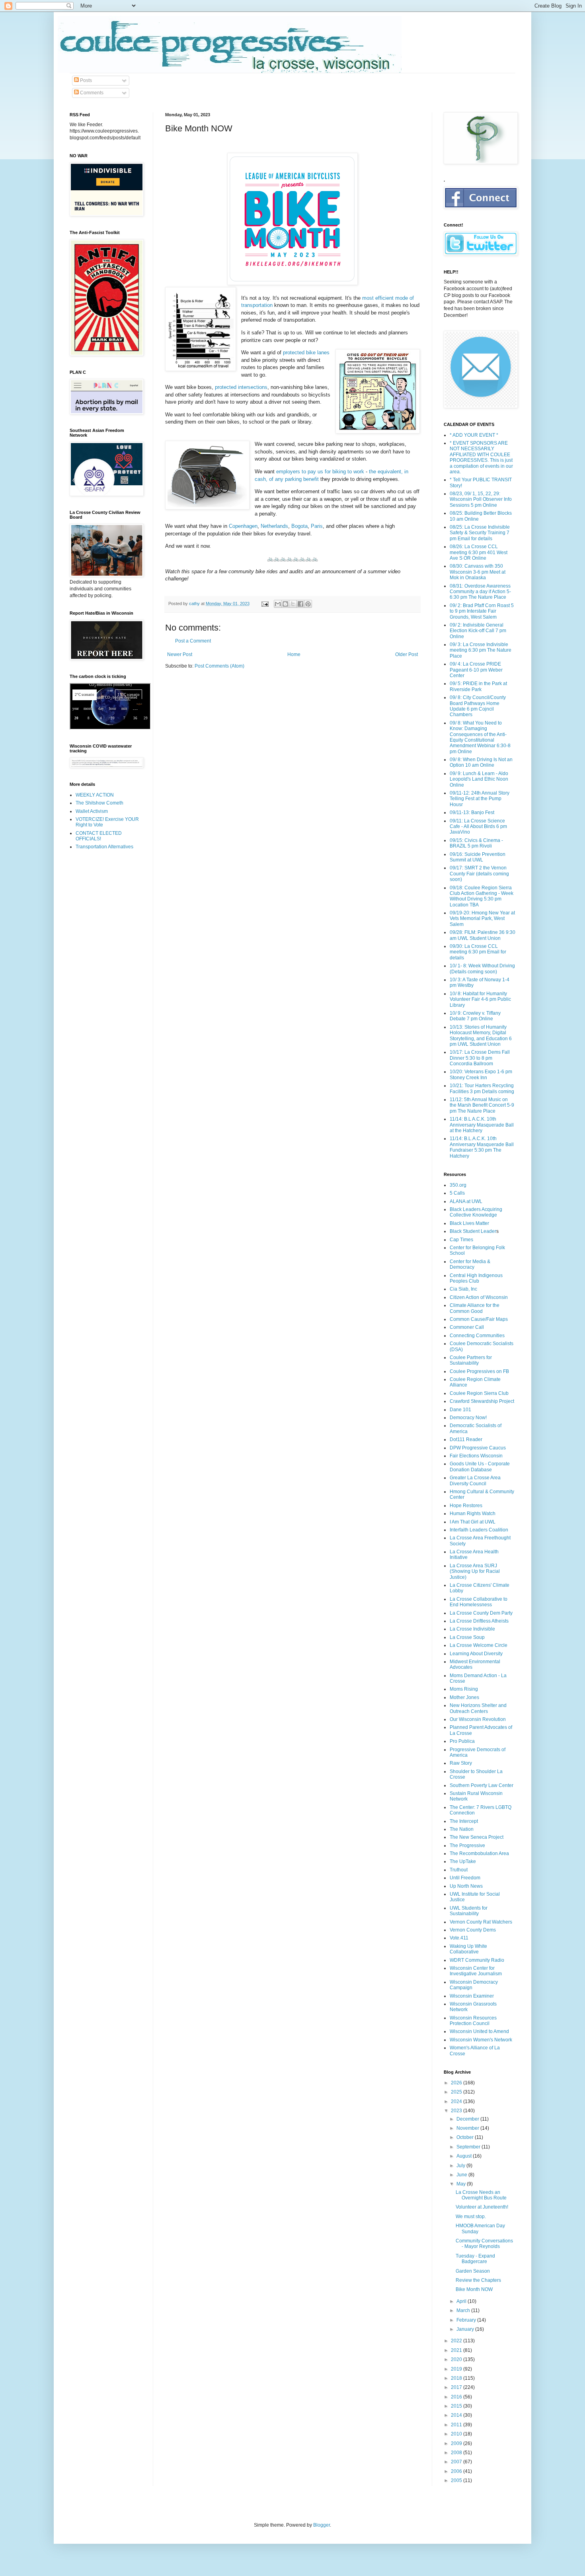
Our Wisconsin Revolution (478, 1719)
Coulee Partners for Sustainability (471, 1360)
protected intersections (241, 387)
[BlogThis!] (285, 604)
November (468, 2128)
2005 (457, 2480)
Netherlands (274, 526)
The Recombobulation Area (479, 1853)
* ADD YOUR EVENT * (474, 435)
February (467, 2320)
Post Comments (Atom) (219, 666)
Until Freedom (465, 1878)
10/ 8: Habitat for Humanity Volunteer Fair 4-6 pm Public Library (480, 999)
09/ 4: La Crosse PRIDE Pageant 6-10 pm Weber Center (476, 670)
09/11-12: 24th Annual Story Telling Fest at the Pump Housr (480, 799)
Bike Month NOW (474, 2289)
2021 (457, 2350)
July (461, 2166)
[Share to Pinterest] (308, 604)
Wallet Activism (92, 811)
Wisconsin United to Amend (479, 2031)
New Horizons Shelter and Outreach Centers (478, 1708)
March (464, 2310)
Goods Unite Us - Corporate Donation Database (480, 1467)
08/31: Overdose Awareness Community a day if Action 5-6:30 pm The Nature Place (480, 592)
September (469, 2147)
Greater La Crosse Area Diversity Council (475, 1480)
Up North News (466, 1886)
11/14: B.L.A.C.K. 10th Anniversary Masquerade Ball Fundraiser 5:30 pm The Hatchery (482, 1147)
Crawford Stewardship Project (482, 1401)
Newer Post (180, 654)
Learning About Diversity (476, 1654)
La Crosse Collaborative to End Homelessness (479, 1602)
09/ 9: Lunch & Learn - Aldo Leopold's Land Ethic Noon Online (479, 779)
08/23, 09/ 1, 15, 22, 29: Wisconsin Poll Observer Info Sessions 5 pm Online (481, 499)
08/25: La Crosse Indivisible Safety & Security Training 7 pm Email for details (480, 533)
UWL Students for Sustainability (469, 1911)
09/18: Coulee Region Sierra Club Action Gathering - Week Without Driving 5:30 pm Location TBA (482, 896)
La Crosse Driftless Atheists (479, 1621)
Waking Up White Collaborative (468, 1949)
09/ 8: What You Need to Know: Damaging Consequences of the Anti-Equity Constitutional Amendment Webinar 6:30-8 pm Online (480, 737)
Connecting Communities (477, 1336)
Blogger (322, 2525)
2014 (457, 2415)
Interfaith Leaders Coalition (479, 1530)
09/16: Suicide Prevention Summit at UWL (478, 857)
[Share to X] (293, 604)
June (462, 2175)
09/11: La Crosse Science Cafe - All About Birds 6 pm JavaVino (478, 827)
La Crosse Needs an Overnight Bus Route (481, 2195)
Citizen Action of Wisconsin (479, 1297)
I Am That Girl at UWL (473, 1522)
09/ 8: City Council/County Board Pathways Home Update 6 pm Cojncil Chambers (478, 706)
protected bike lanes (306, 353)
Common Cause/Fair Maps (479, 1319)
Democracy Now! (468, 1418)
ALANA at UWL (466, 1201)
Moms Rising (464, 1689)
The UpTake (463, 1861)
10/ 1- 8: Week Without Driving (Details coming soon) (482, 969)
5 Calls (457, 1193)
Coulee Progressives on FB (479, 1371)
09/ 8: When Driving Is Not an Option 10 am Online (481, 762)
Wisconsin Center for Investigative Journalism (476, 1971)
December (468, 2119)
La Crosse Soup (467, 1637)
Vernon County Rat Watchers (481, 1922)
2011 (457, 2425)
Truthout (459, 1870)
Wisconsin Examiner (472, 1996)
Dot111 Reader (466, 1439)
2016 (457, 2397)
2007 (457, 2462)
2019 (457, 2369)
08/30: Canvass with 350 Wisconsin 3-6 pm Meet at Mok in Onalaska (478, 572)
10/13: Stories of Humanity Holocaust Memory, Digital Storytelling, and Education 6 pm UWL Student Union (481, 1036)
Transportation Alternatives (104, 847)
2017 (457, 2387)
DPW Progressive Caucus (478, 1448)
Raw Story (461, 1763)
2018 (457, 2378)
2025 (457, 2092)
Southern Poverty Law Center (482, 1785)
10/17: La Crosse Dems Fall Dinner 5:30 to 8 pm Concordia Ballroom (480, 1058)
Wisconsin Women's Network (481, 2040)
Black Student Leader (473, 1231)
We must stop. (471, 2217)
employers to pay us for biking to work (320, 472)
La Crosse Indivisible (472, 1629)
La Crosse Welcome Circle (479, 1645)
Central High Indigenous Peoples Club (476, 1278)
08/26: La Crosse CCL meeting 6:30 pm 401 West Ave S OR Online (479, 552)
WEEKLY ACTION (95, 795)
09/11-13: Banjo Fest (472, 812)
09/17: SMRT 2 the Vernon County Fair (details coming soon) (479, 874)
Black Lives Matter (469, 1223)
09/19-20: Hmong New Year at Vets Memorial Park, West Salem (482, 919)
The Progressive (467, 1846)
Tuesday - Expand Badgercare (475, 2259)
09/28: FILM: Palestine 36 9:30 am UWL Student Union (483, 935)
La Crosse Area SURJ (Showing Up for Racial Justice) (475, 1571)
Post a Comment (193, 641)
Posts (85, 80)
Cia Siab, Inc (463, 1289)
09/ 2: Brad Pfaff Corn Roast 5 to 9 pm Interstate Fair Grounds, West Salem (482, 611)
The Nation (462, 1829)
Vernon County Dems (473, 1930)
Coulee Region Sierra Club (479, 1393)
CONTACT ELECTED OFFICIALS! (99, 836)
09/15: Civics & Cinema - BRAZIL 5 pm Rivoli (476, 843)
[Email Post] (265, 603)
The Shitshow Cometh (99, 803)
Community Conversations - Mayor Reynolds (484, 2244)
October (466, 2137)
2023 (457, 2111)
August (465, 2156)
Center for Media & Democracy (470, 1264)
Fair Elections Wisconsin (476, 1456)
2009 (457, 2443)
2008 (457, 2453)
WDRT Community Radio (477, 1960)
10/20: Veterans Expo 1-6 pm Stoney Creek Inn (481, 1074)
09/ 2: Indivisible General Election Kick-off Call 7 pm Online (478, 631)
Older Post (407, 654)
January (466, 2329)
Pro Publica (462, 1741)
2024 (457, 2101)
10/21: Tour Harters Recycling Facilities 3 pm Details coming (482, 1088)
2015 (457, 2406)
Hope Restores (466, 1506)
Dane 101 (460, 1410)
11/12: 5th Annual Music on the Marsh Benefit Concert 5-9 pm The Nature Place (482, 1105)
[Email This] (278, 604)
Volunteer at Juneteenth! (482, 2207)
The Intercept (464, 1821)
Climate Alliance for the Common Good (475, 1308)
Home (294, 654)
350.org (458, 1185)
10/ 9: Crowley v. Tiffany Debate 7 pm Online (475, 1016)
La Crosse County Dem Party (481, 1613)
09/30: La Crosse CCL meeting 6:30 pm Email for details (478, 952)
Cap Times (461, 1240)
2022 (457, 2341)
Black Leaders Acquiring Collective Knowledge (476, 1212)
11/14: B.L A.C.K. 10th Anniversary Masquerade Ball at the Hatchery (482, 1125)
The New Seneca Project (477, 1837)
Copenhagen (243, 526)
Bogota (299, 526)
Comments (91, 93)
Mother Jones (464, 1697)
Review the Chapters (478, 2280)
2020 (457, 2359)
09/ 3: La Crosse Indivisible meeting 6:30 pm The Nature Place (481, 650)
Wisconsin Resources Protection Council (473, 2021)
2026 (457, 2083)
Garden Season (473, 2271)
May (462, 2184)
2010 (457, 2434)
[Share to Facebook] (300, 604)
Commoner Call (467, 1327)
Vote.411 (459, 1938)
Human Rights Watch (473, 1514)
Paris (317, 526)
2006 (457, 2471)
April (462, 2301)
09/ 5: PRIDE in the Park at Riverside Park (478, 686)
